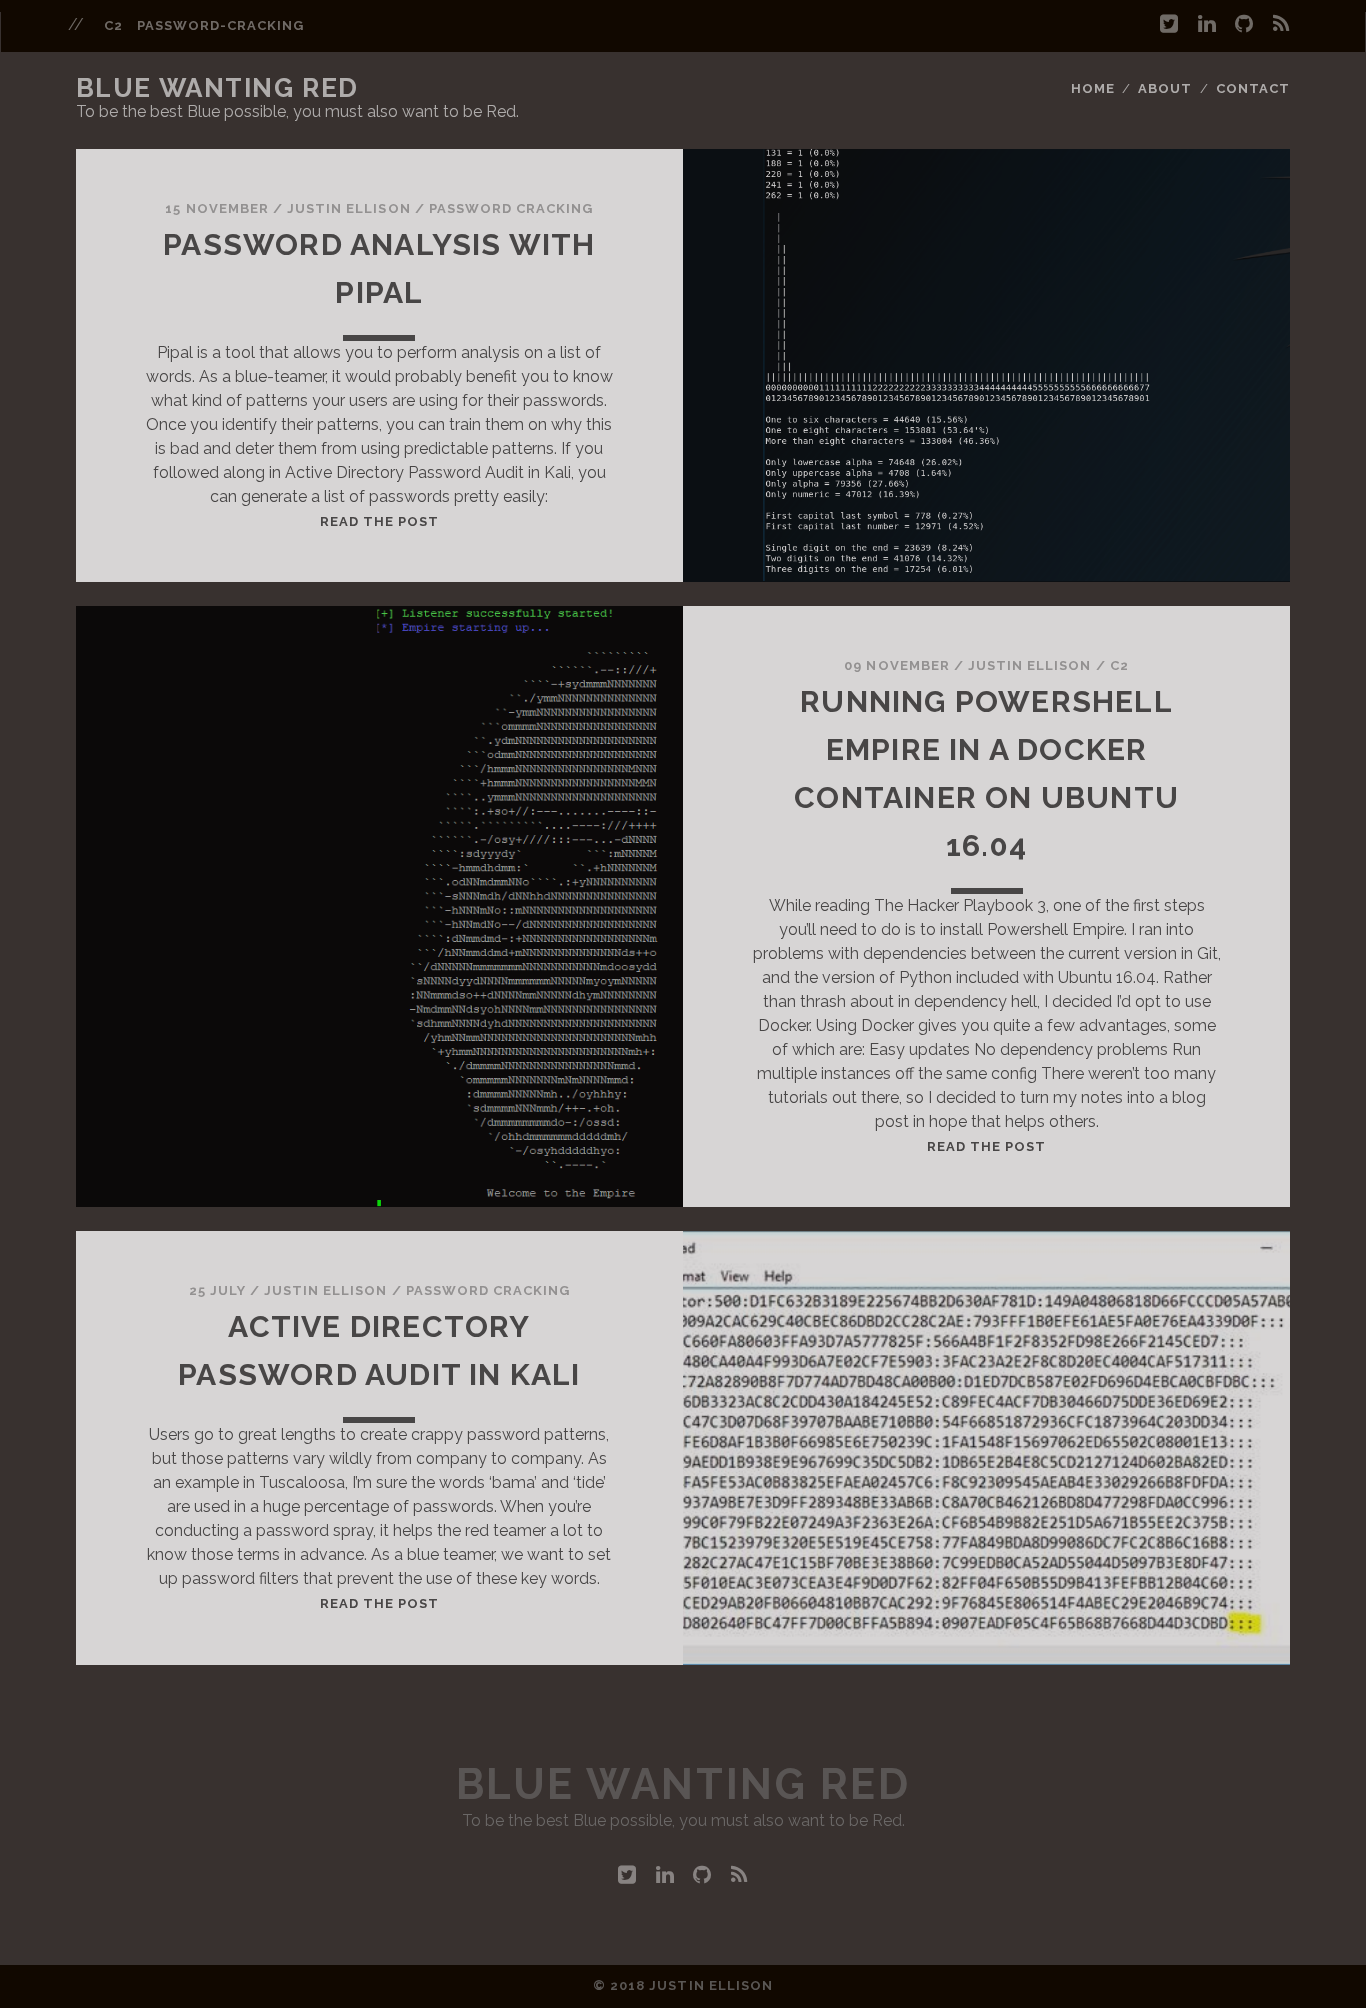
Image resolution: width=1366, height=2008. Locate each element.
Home (1093, 88)
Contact (1253, 88)
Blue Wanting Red (217, 88)
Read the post (380, 521)
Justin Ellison (349, 208)
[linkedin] (1207, 24)
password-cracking (221, 25)
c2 (113, 25)
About (1165, 88)
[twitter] (1169, 24)
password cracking (511, 208)
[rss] (1281, 24)
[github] (1244, 24)
